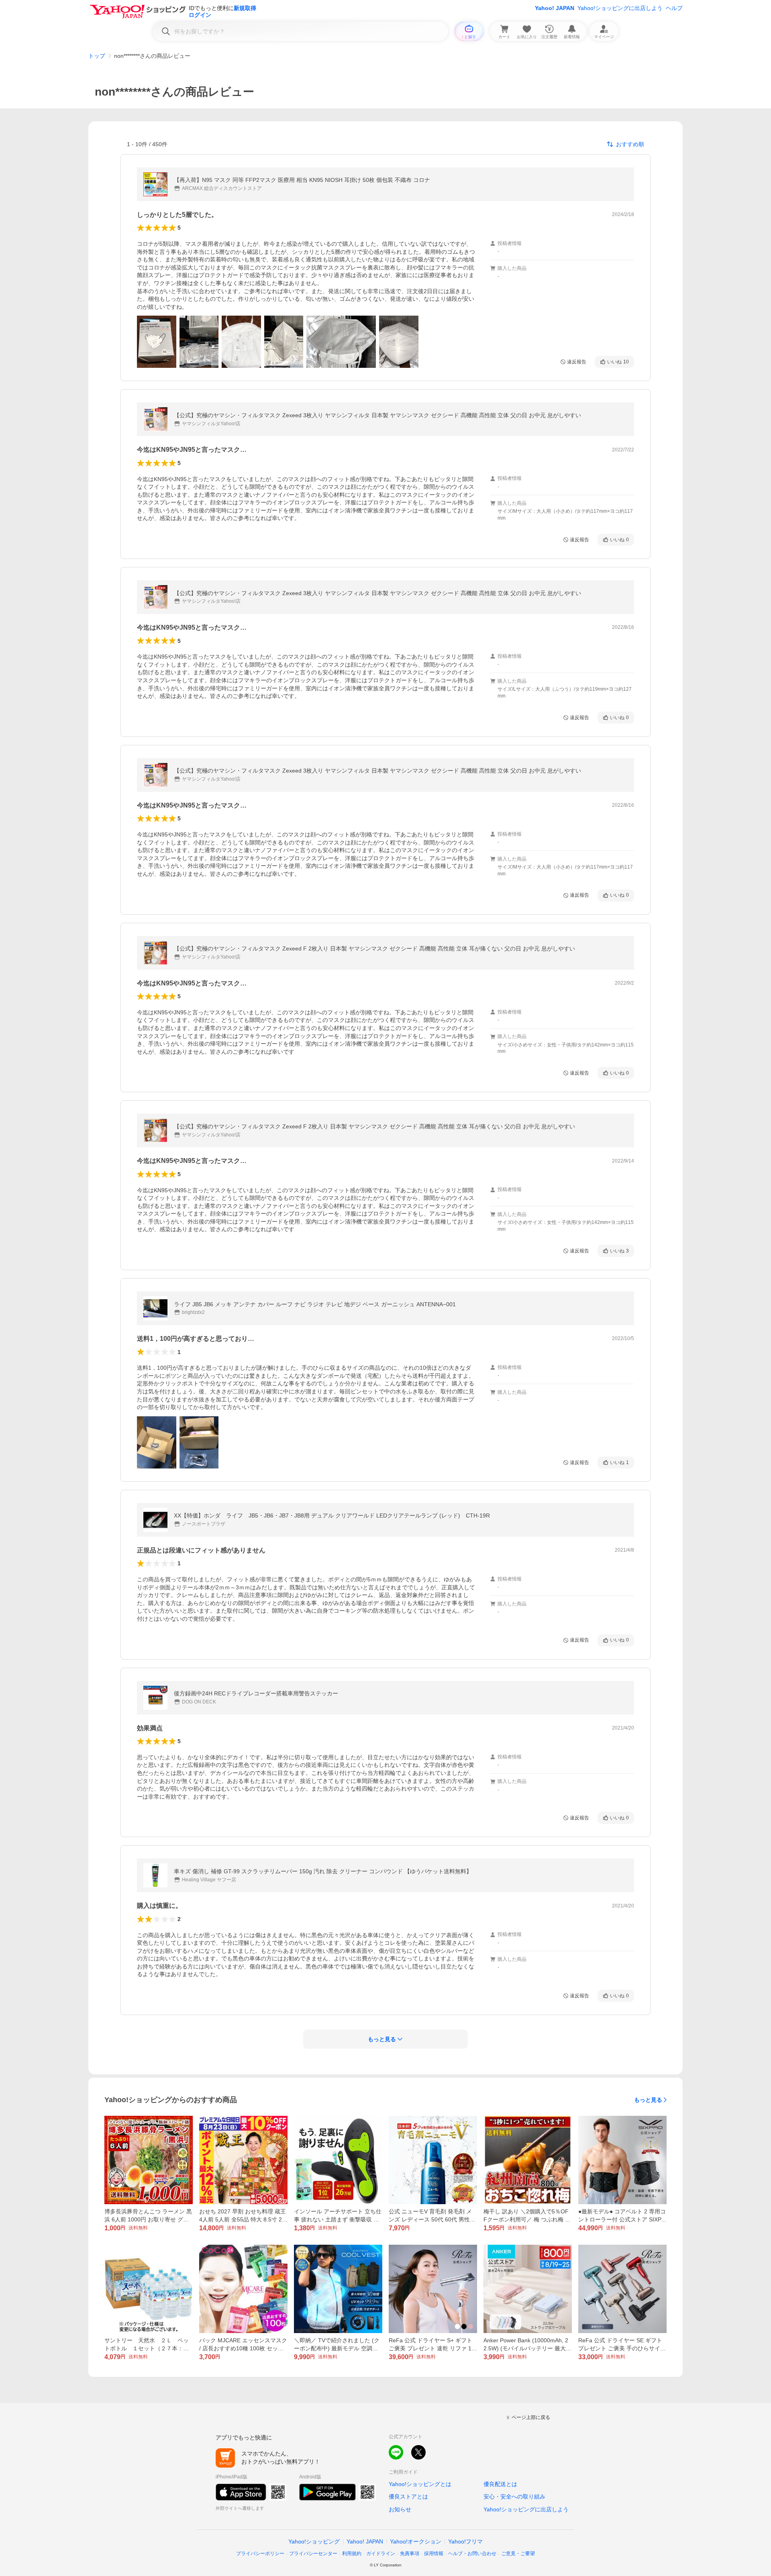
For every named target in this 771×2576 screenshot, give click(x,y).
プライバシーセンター (313, 2554)
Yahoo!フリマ (465, 2541)
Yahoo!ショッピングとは (420, 2484)
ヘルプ (674, 8)
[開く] (157, 342)
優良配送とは (500, 2484)
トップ (97, 56)
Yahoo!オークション (416, 2541)
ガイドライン (381, 2554)
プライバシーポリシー (260, 2554)
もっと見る (648, 2100)
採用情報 (434, 2554)
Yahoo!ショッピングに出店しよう (620, 8)
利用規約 (352, 2554)
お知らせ (400, 2509)
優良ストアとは (408, 2496)
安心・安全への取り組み (514, 2496)
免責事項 (410, 2554)
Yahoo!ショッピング (314, 2541)
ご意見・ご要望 (518, 2554)
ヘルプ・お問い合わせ (472, 2554)
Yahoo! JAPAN (555, 8)
